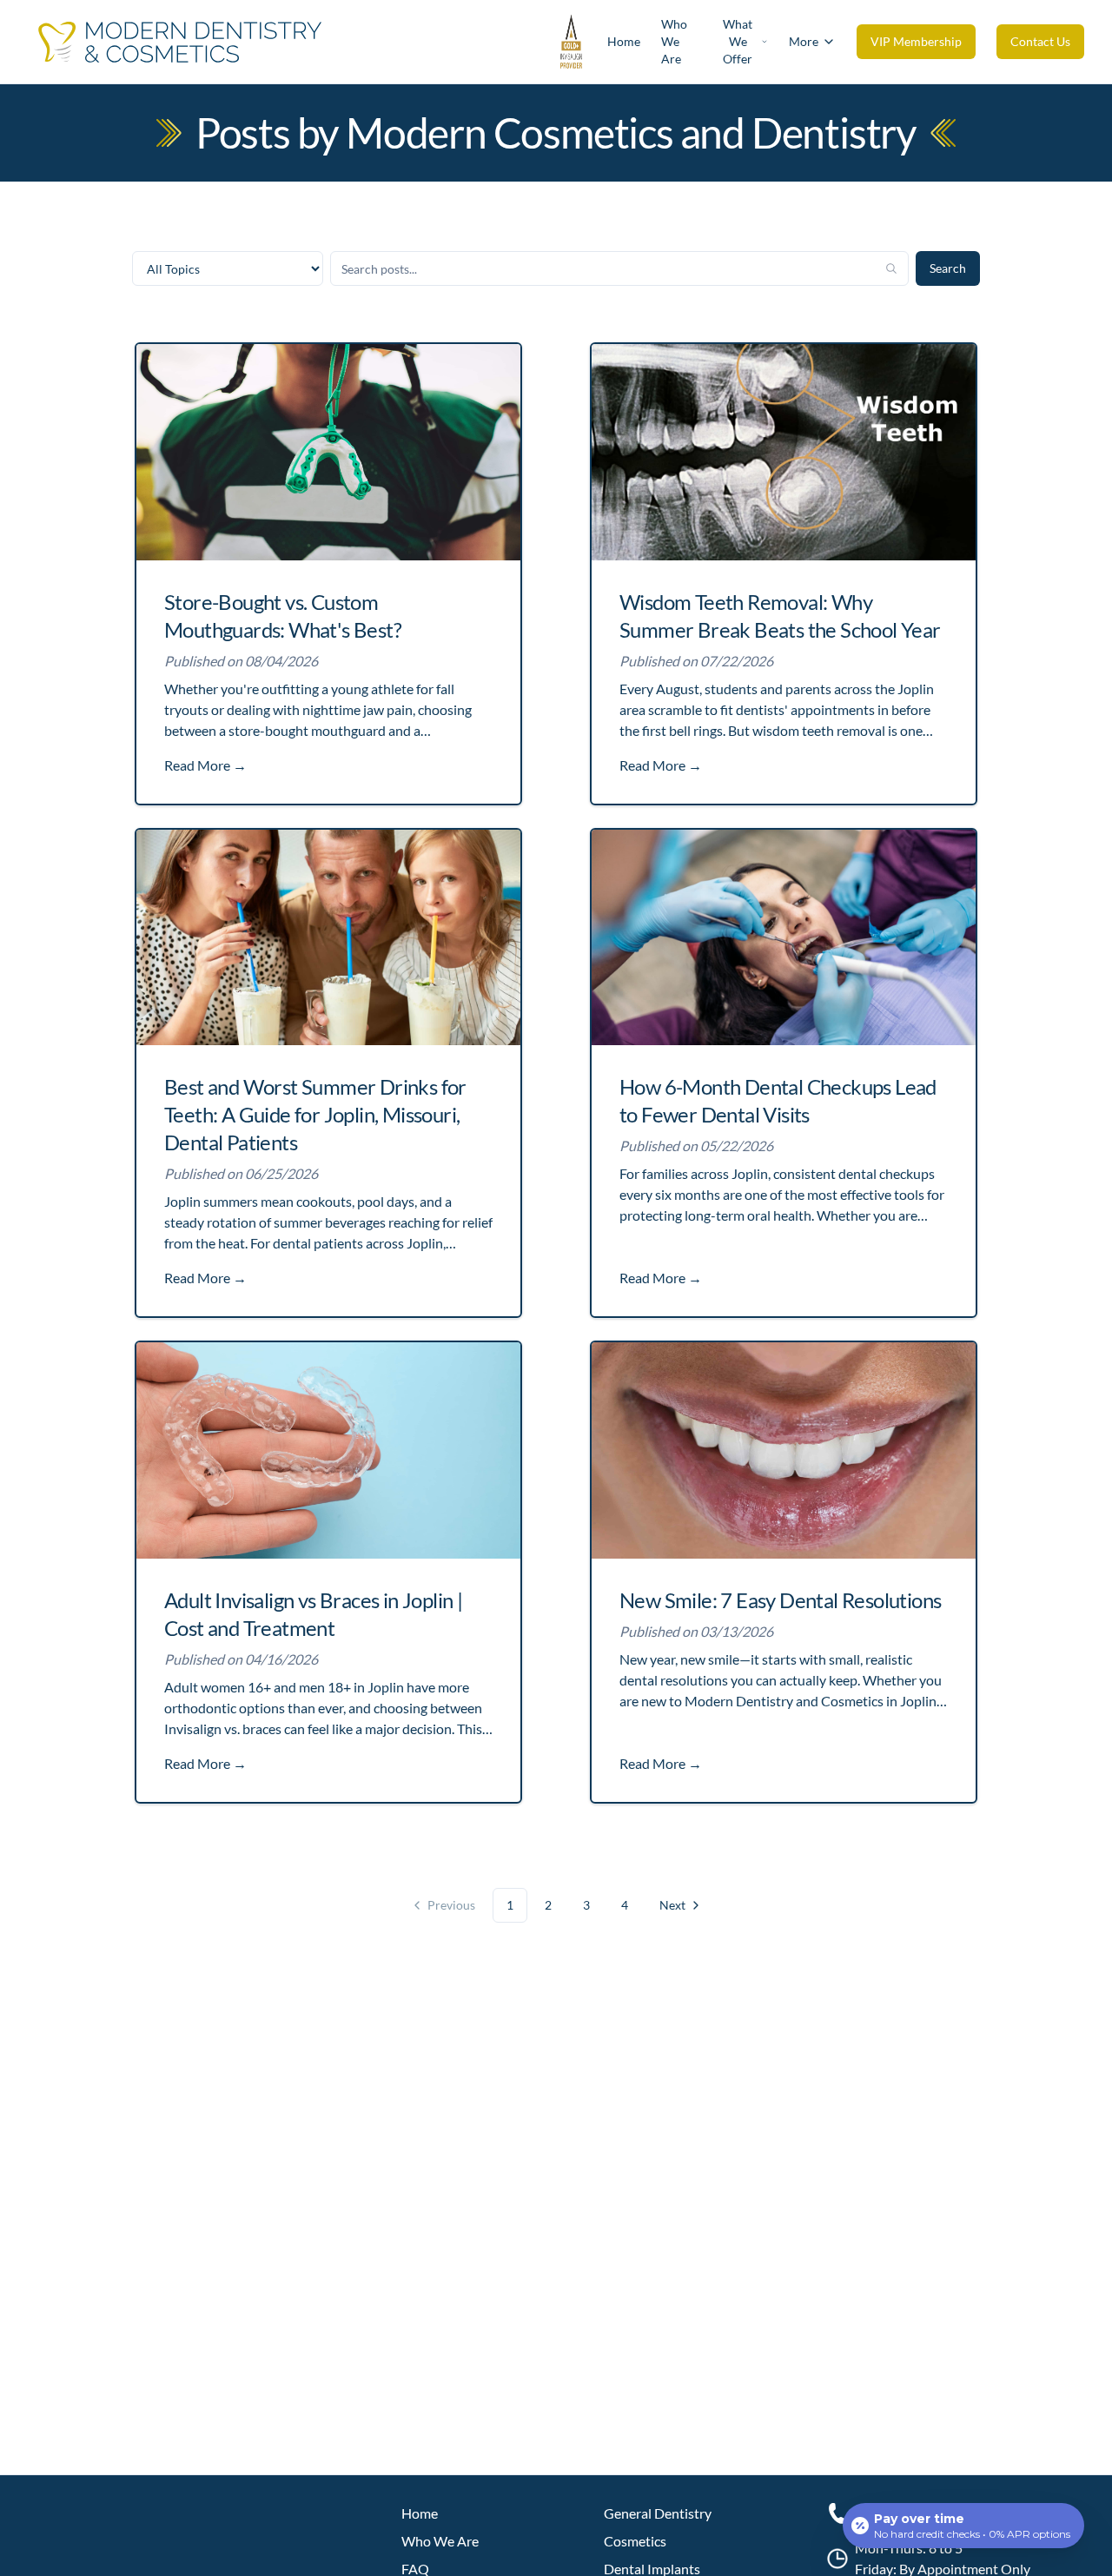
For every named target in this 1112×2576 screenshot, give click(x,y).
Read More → (205, 765)
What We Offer (738, 41)
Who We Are (674, 41)
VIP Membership (916, 41)
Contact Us (1040, 41)
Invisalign (193, 1728)
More (804, 41)
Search (948, 268)
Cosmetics (635, 2541)
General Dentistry (658, 2513)
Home (624, 41)
